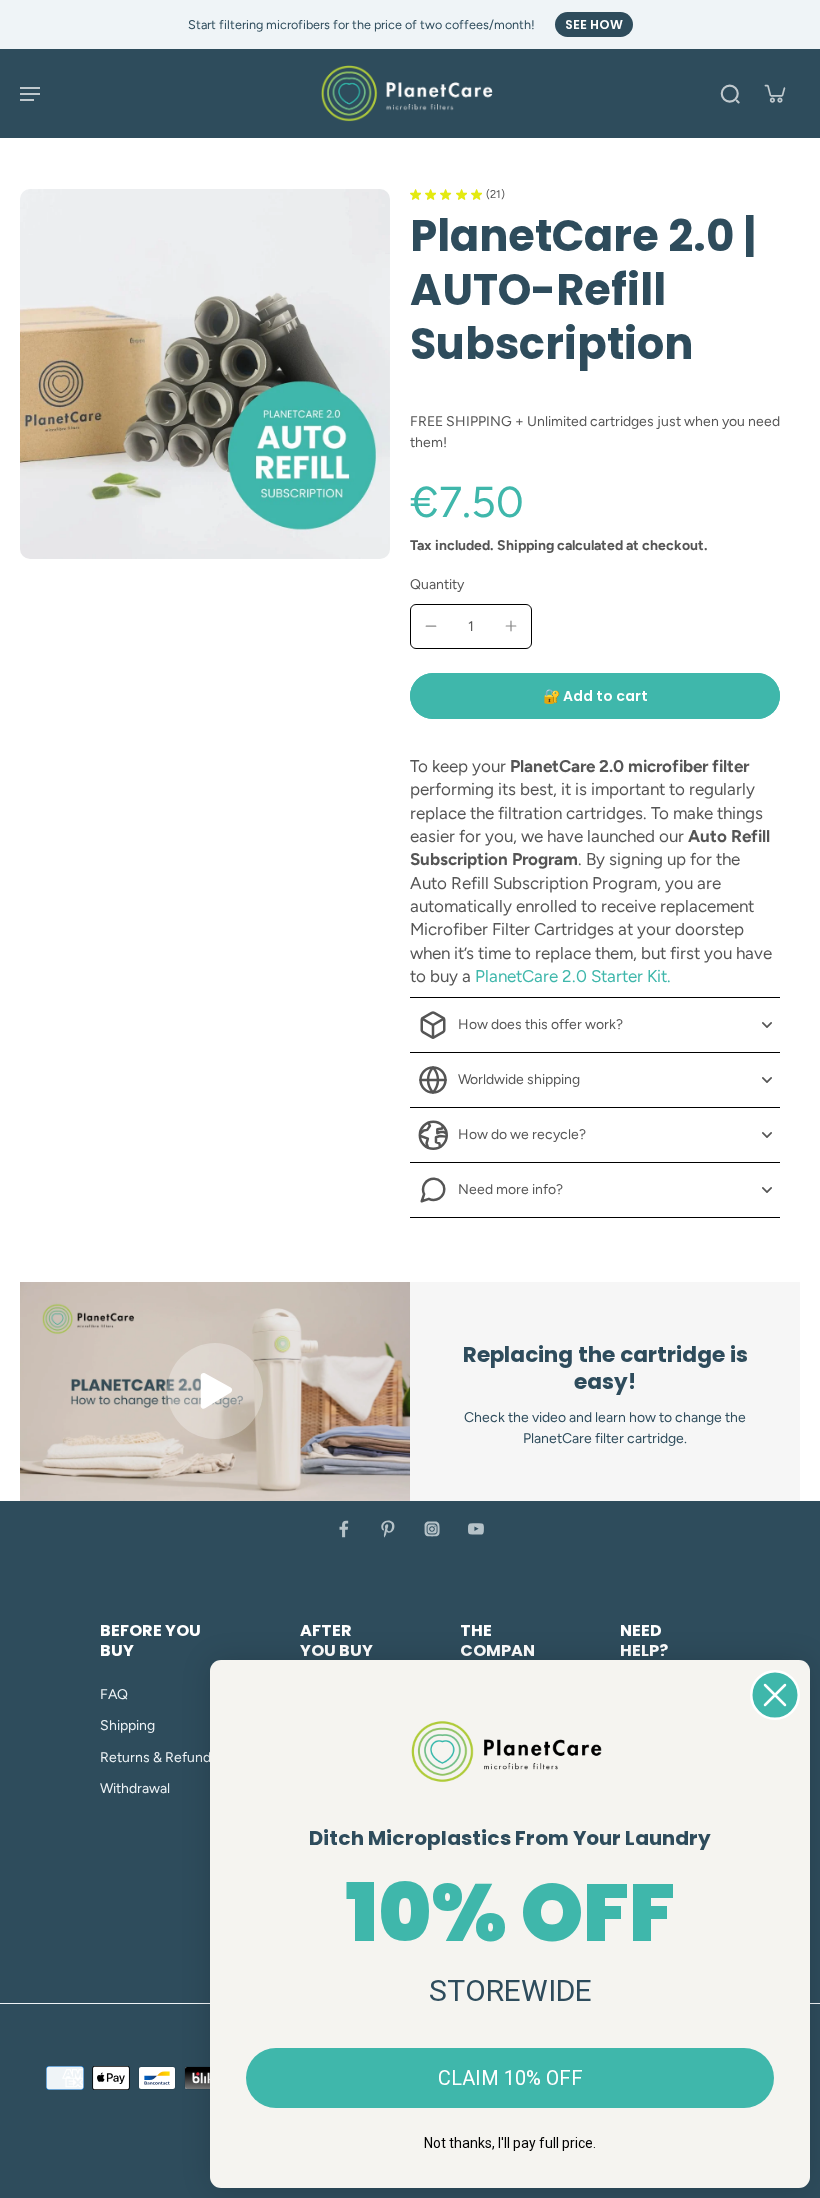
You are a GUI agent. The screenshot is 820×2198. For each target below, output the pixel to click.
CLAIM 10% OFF (510, 2078)
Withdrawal (135, 1788)
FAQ (114, 1694)
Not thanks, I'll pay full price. (510, 2143)
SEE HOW (594, 24)
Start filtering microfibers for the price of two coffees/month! (361, 24)
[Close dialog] (775, 1695)
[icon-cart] (774, 93)
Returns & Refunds (159, 1757)
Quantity (437, 584)
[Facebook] (344, 1529)
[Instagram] (432, 1529)
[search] (730, 93)
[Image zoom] (205, 374)
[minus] (431, 626)
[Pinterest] (388, 1529)
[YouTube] (476, 1529)
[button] (595, 696)
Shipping (527, 545)
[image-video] (215, 1391)
